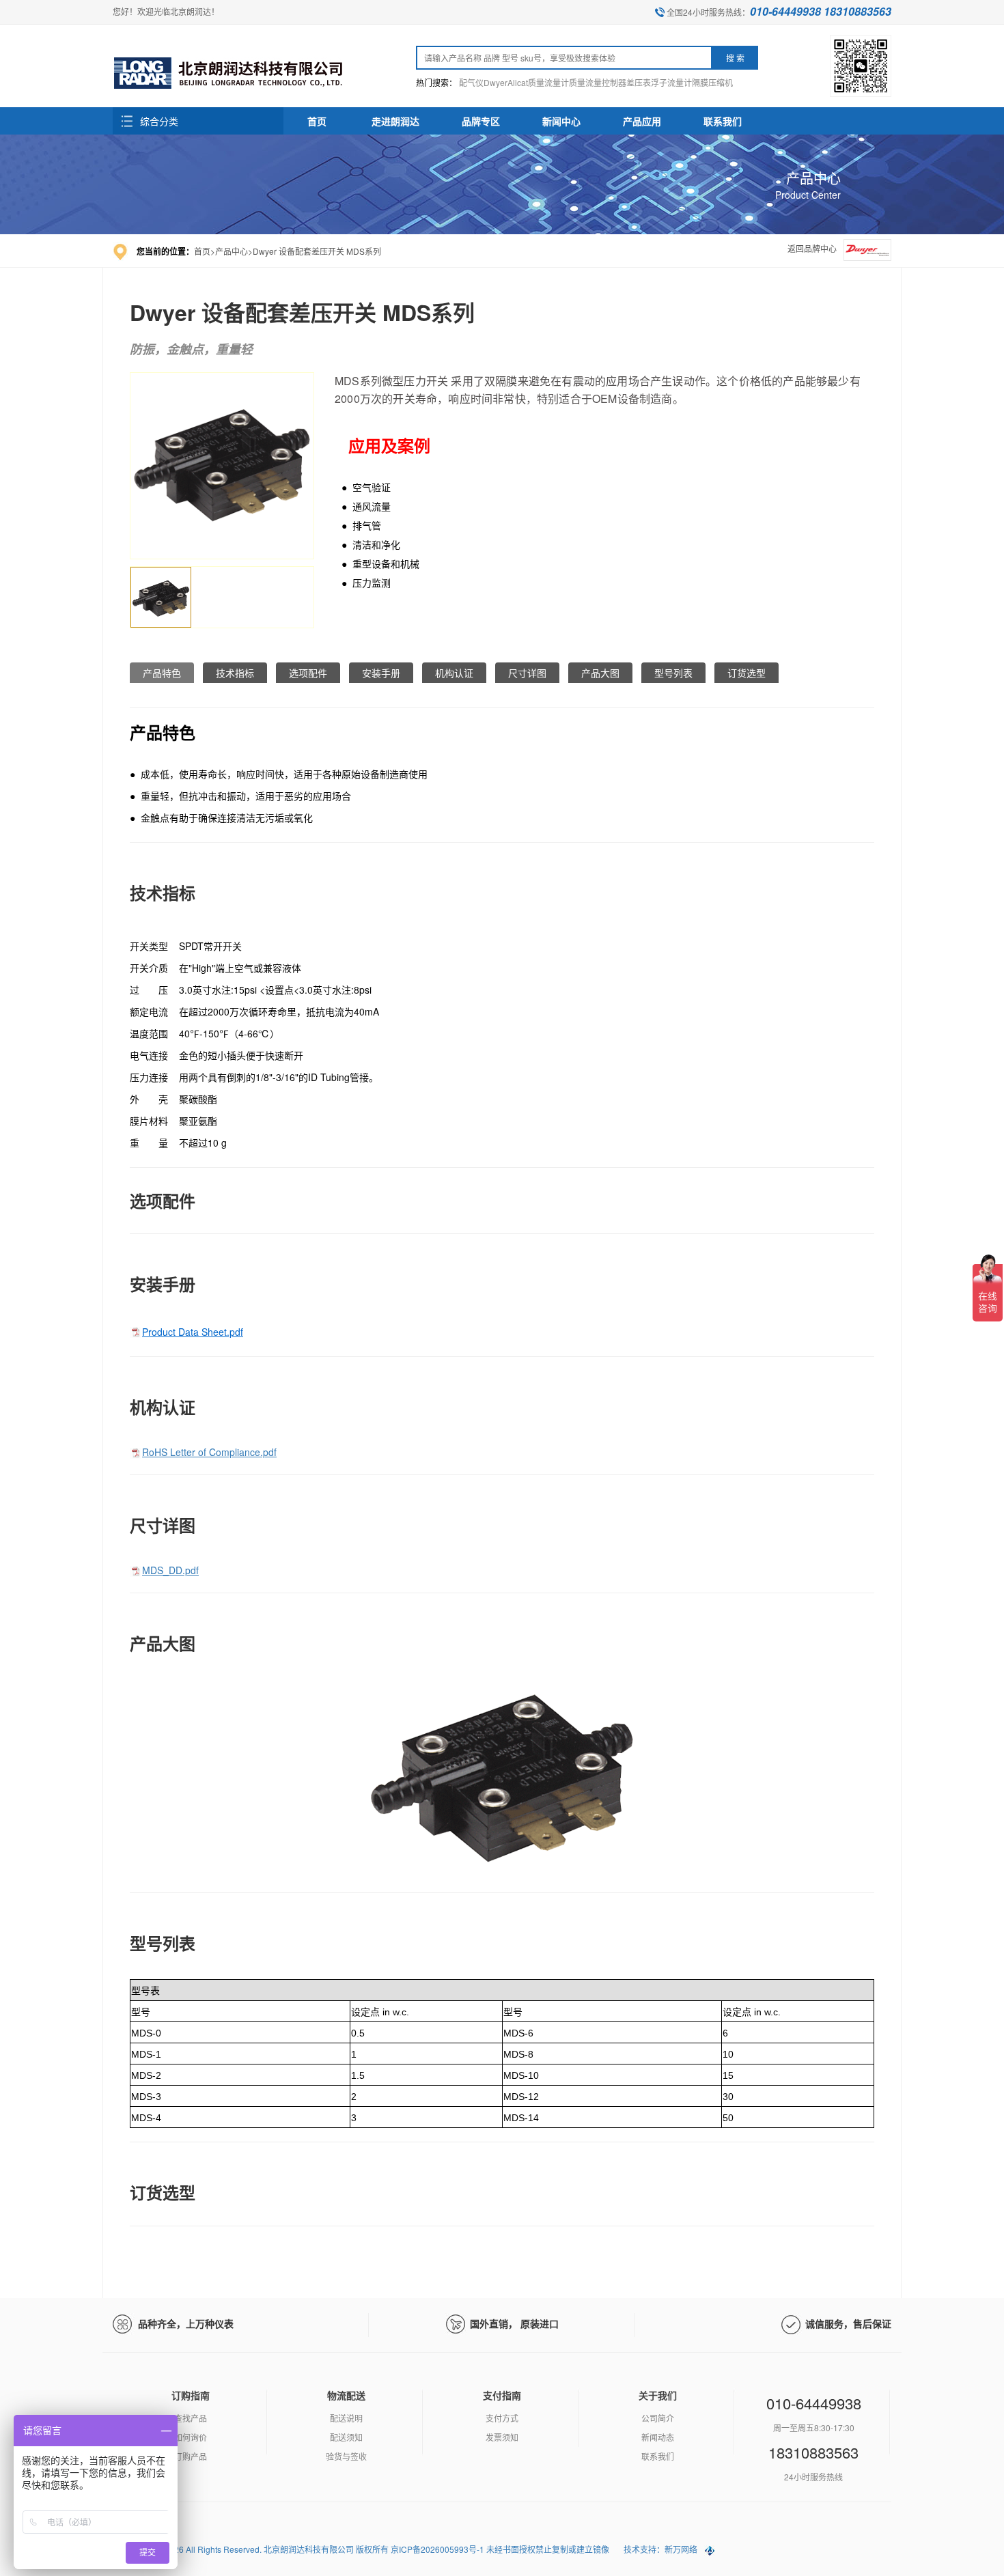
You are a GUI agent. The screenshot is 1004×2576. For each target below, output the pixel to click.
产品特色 (162, 673)
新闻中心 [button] (561, 121)
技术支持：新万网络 (660, 2549)
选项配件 (308, 673)
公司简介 (658, 2418)
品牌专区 (481, 121)
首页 (317, 121)
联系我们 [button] (723, 121)
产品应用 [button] (642, 121)
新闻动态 (658, 2437)
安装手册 (381, 673)
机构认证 (454, 673)
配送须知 (346, 2437)
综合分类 (159, 121)
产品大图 (600, 673)
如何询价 (191, 2437)
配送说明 (346, 2418)
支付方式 (502, 2418)
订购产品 (191, 2456)
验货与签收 (346, 2456)
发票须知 (502, 2437)
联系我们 (658, 2456)
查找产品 (191, 2418)
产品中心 (232, 251)
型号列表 (673, 673)
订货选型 (747, 673)
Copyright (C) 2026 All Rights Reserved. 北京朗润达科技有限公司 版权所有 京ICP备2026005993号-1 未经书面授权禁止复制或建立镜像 (362, 2549)
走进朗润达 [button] (395, 121)
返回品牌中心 (812, 248)
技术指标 (235, 673)
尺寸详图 (527, 673)
